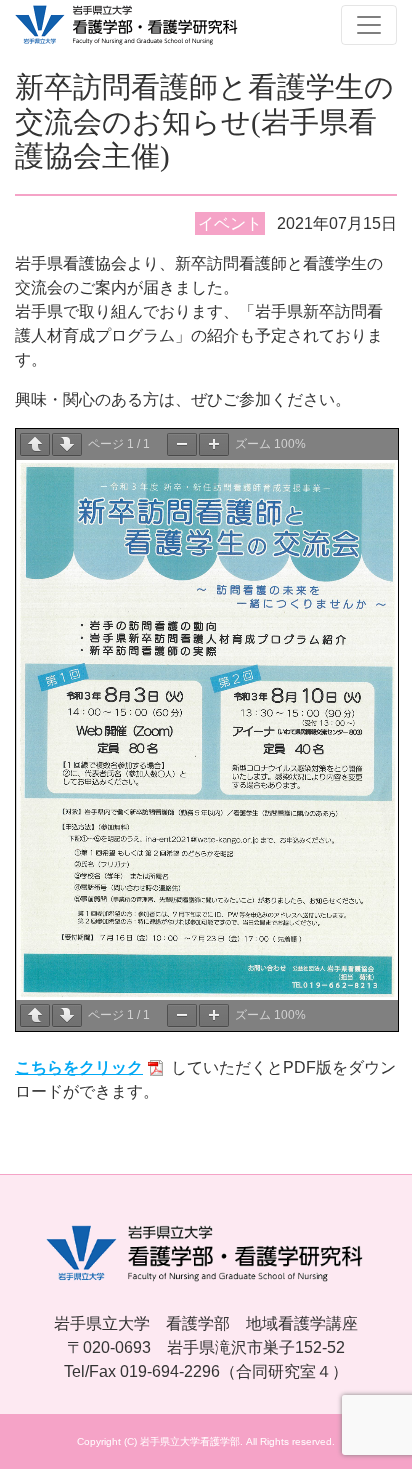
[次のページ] (67, 444)
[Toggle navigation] (369, 25)
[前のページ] (35, 444)
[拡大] (214, 444)
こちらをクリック (79, 1067)
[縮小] (182, 444)
